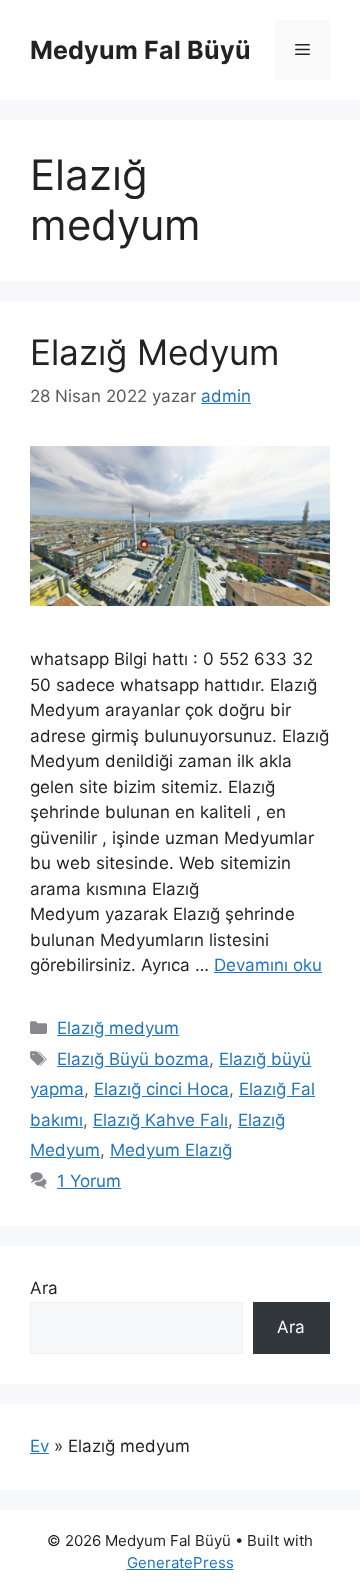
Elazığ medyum (118, 1028)
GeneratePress (180, 1562)
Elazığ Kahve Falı (160, 1120)
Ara (44, 1288)
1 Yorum (89, 1181)
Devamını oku (268, 965)
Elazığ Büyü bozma (133, 1059)
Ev (39, 1446)
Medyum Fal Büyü (140, 50)
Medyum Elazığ (171, 1150)
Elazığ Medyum (154, 352)
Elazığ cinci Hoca (161, 1089)
